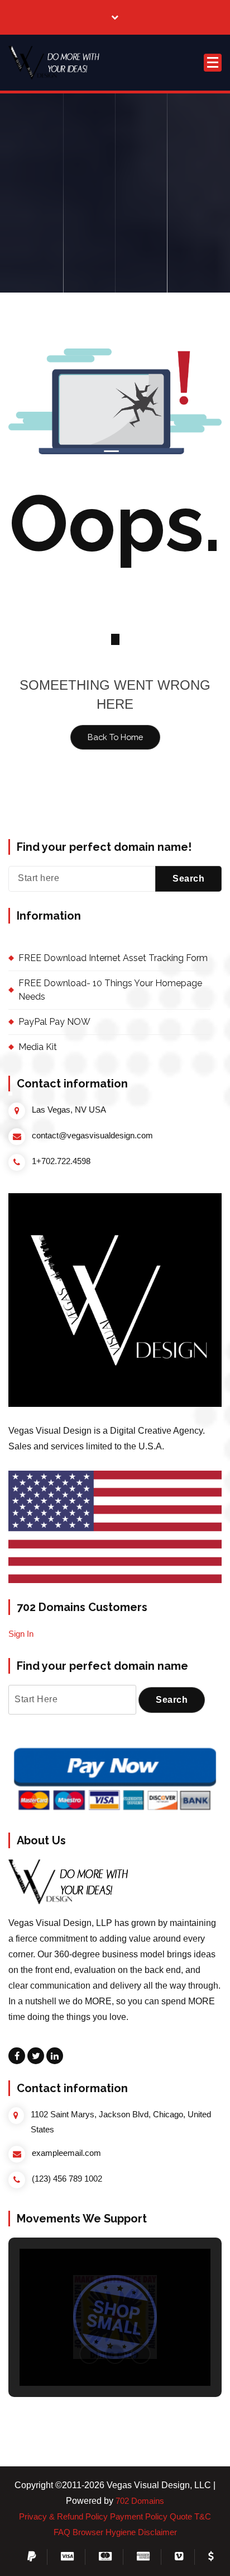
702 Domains (140, 2501)
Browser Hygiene (104, 2532)
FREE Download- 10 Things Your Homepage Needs (110, 990)
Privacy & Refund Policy (63, 2517)
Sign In (21, 1634)
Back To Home (115, 737)
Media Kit (38, 1047)
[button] (56, 63)
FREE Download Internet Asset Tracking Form (113, 958)
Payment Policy (139, 2517)
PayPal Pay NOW (54, 1022)
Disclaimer (157, 2532)
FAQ (62, 2532)
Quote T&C (190, 2517)
